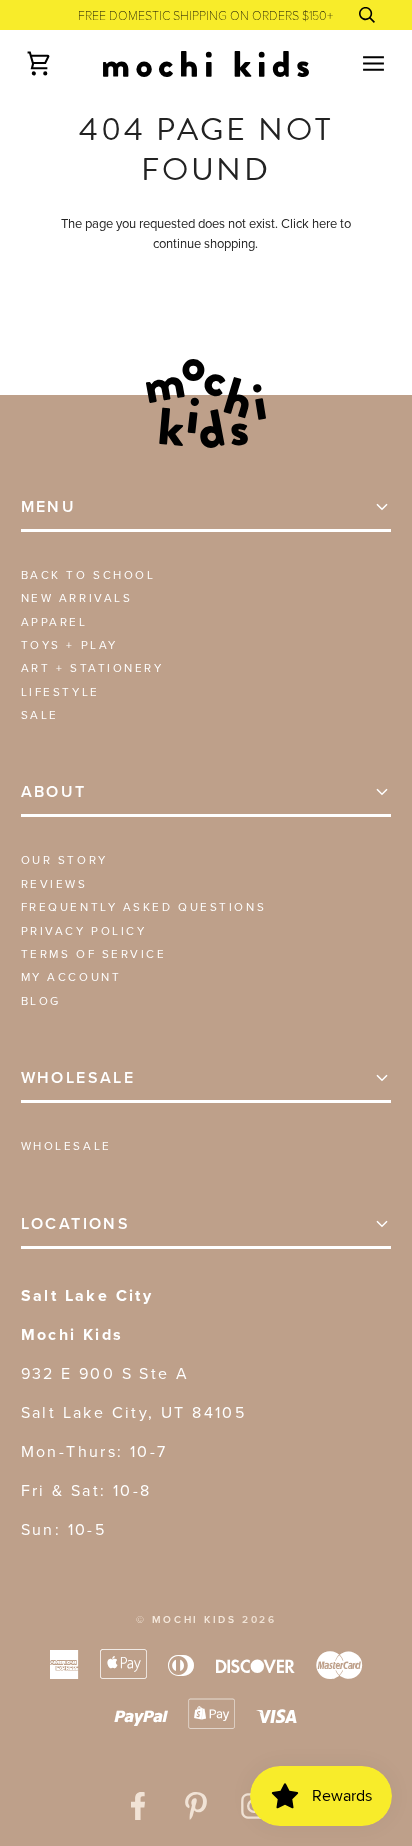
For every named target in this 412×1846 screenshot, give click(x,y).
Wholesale (66, 1146)
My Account (71, 977)
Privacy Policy (84, 931)
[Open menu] (356, 63)
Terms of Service (94, 954)
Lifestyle (60, 692)
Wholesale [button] (78, 1077)
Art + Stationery (92, 668)
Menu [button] (49, 506)
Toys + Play (69, 645)
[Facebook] (138, 1806)
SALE (40, 715)
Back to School (88, 575)
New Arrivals (77, 598)
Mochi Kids (194, 1619)
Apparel (54, 622)
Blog (41, 1001)
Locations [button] (76, 1223)
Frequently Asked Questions (144, 907)
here (324, 223)
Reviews (54, 884)
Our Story (64, 860)
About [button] (54, 791)
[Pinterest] (196, 1806)
